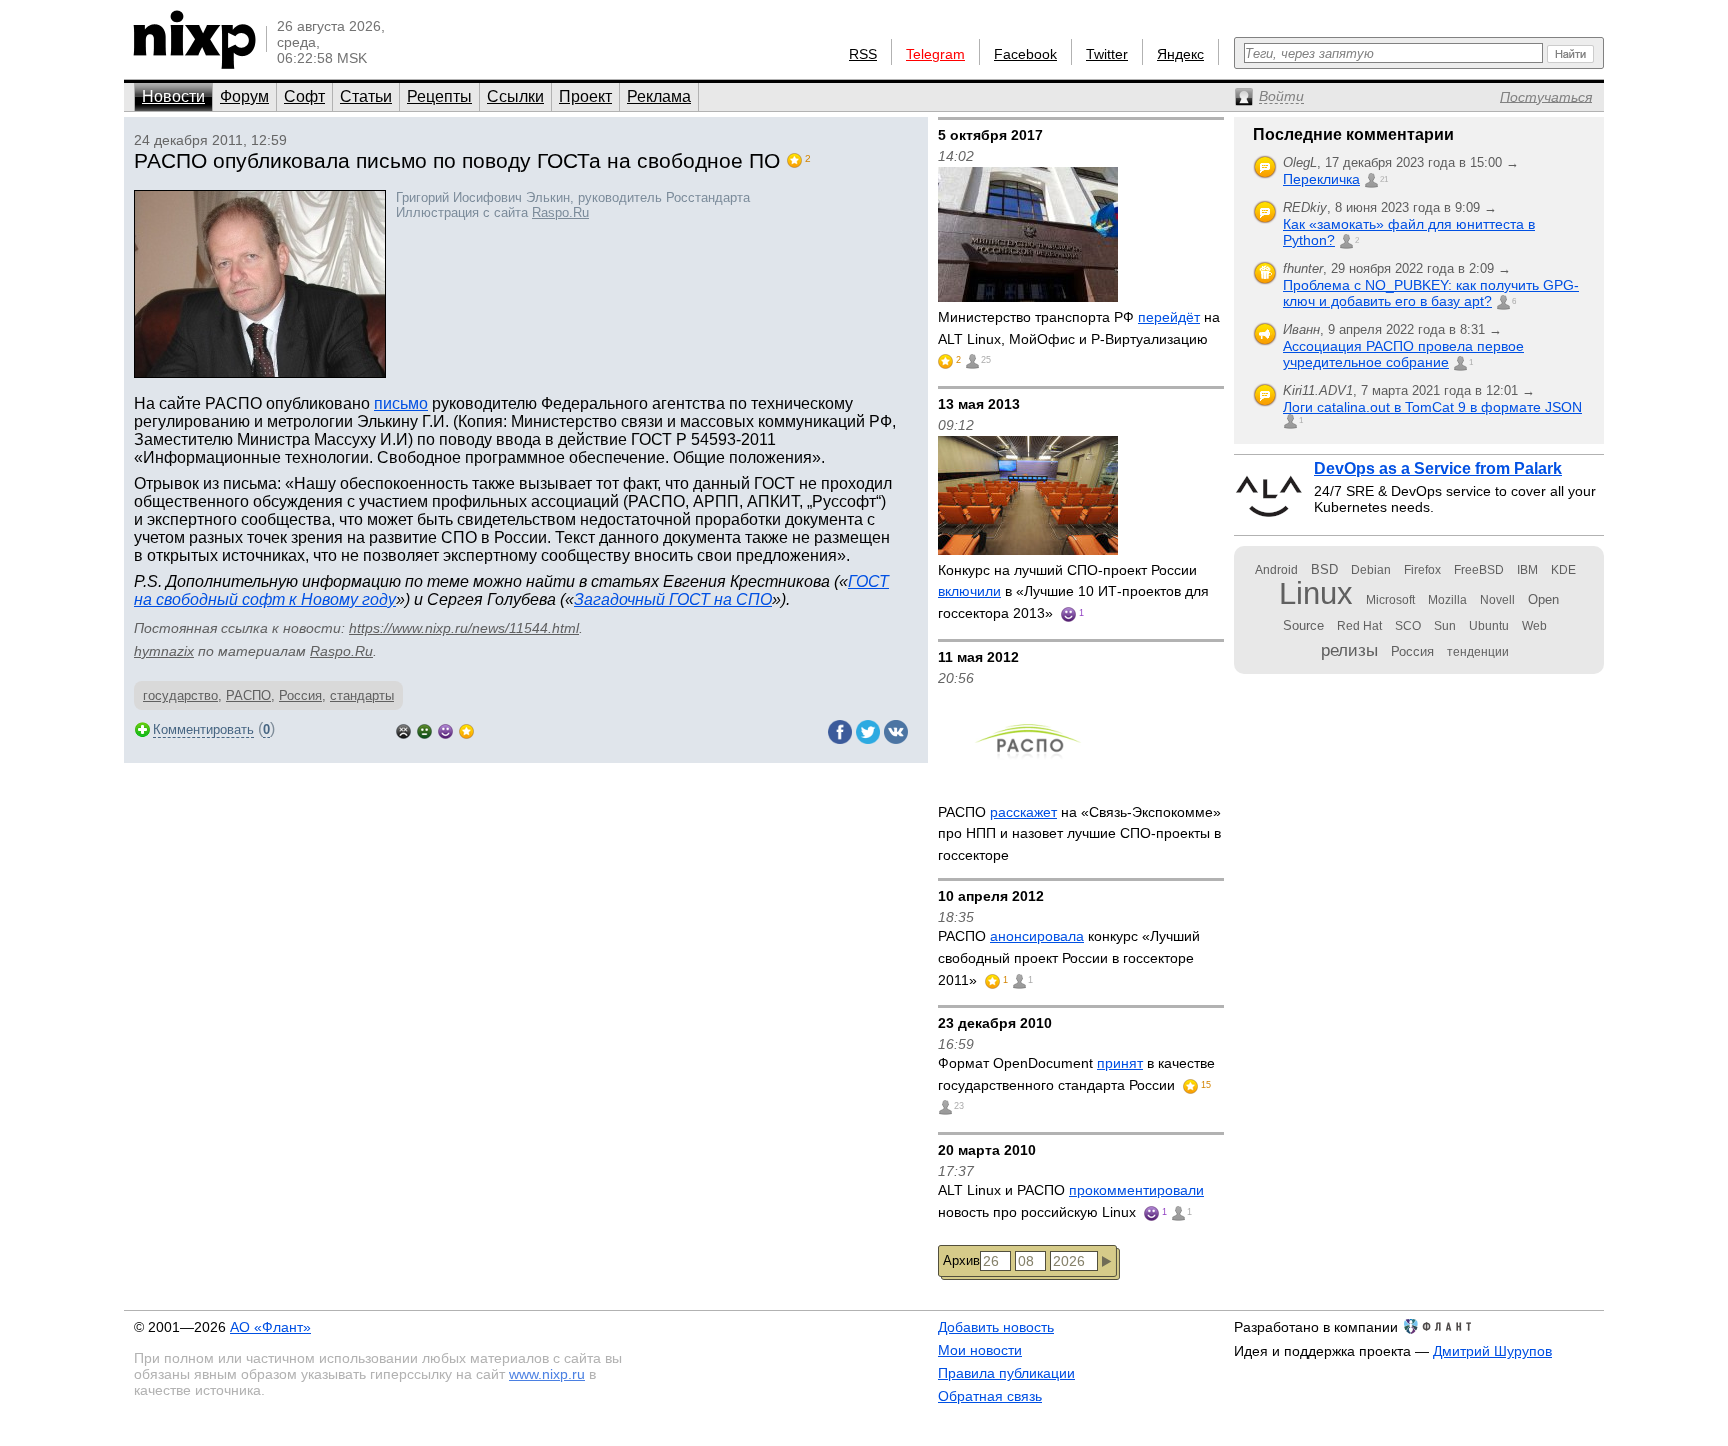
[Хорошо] (445, 729)
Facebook (1025, 54)
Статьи (366, 96)
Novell (1497, 600)
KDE (1563, 570)
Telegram (935, 54)
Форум (244, 96)
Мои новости (980, 1350)
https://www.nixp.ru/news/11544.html (464, 628)
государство (180, 695)
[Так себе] (424, 729)
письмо (401, 403)
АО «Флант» (270, 1327)
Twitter (1107, 54)
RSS (863, 54)
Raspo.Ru (560, 212)
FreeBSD (1479, 570)
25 (986, 360)
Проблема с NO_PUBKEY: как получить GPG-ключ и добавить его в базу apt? (1431, 293)
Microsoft (1390, 600)
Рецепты (439, 96)
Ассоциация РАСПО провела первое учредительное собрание (1403, 354)
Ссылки (515, 96)
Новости (173, 96)
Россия (300, 695)
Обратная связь (990, 1396)
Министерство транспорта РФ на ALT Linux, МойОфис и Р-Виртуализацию (1079, 328)
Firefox (1422, 570)
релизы (1349, 650)
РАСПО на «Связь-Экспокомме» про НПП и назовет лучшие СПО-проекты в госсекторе (1079, 833)
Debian (1371, 570)
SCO (1408, 626)
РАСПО (248, 695)
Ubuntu (1489, 626)
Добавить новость (996, 1327)
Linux (1316, 593)
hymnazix (164, 651)
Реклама (659, 96)
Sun (1445, 626)
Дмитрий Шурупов (1492, 1351)
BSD (1324, 569)
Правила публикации (1006, 1373)
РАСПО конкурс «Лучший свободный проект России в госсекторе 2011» (1069, 957)
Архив (961, 1260)
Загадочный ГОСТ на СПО (673, 599)
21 (1384, 179)
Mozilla (1447, 600)
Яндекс (1180, 54)
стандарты (362, 695)
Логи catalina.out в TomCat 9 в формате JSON (1432, 407)
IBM (1527, 570)
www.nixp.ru (547, 1374)
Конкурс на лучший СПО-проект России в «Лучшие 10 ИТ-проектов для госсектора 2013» (1073, 591)
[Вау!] (466, 729)
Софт (304, 96)
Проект (585, 96)
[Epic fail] (403, 729)
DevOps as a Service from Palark (1438, 468)
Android (1276, 570)
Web (1534, 626)
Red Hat (1359, 626)
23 (959, 1106)
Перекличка (1321, 179)
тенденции (1478, 652)
